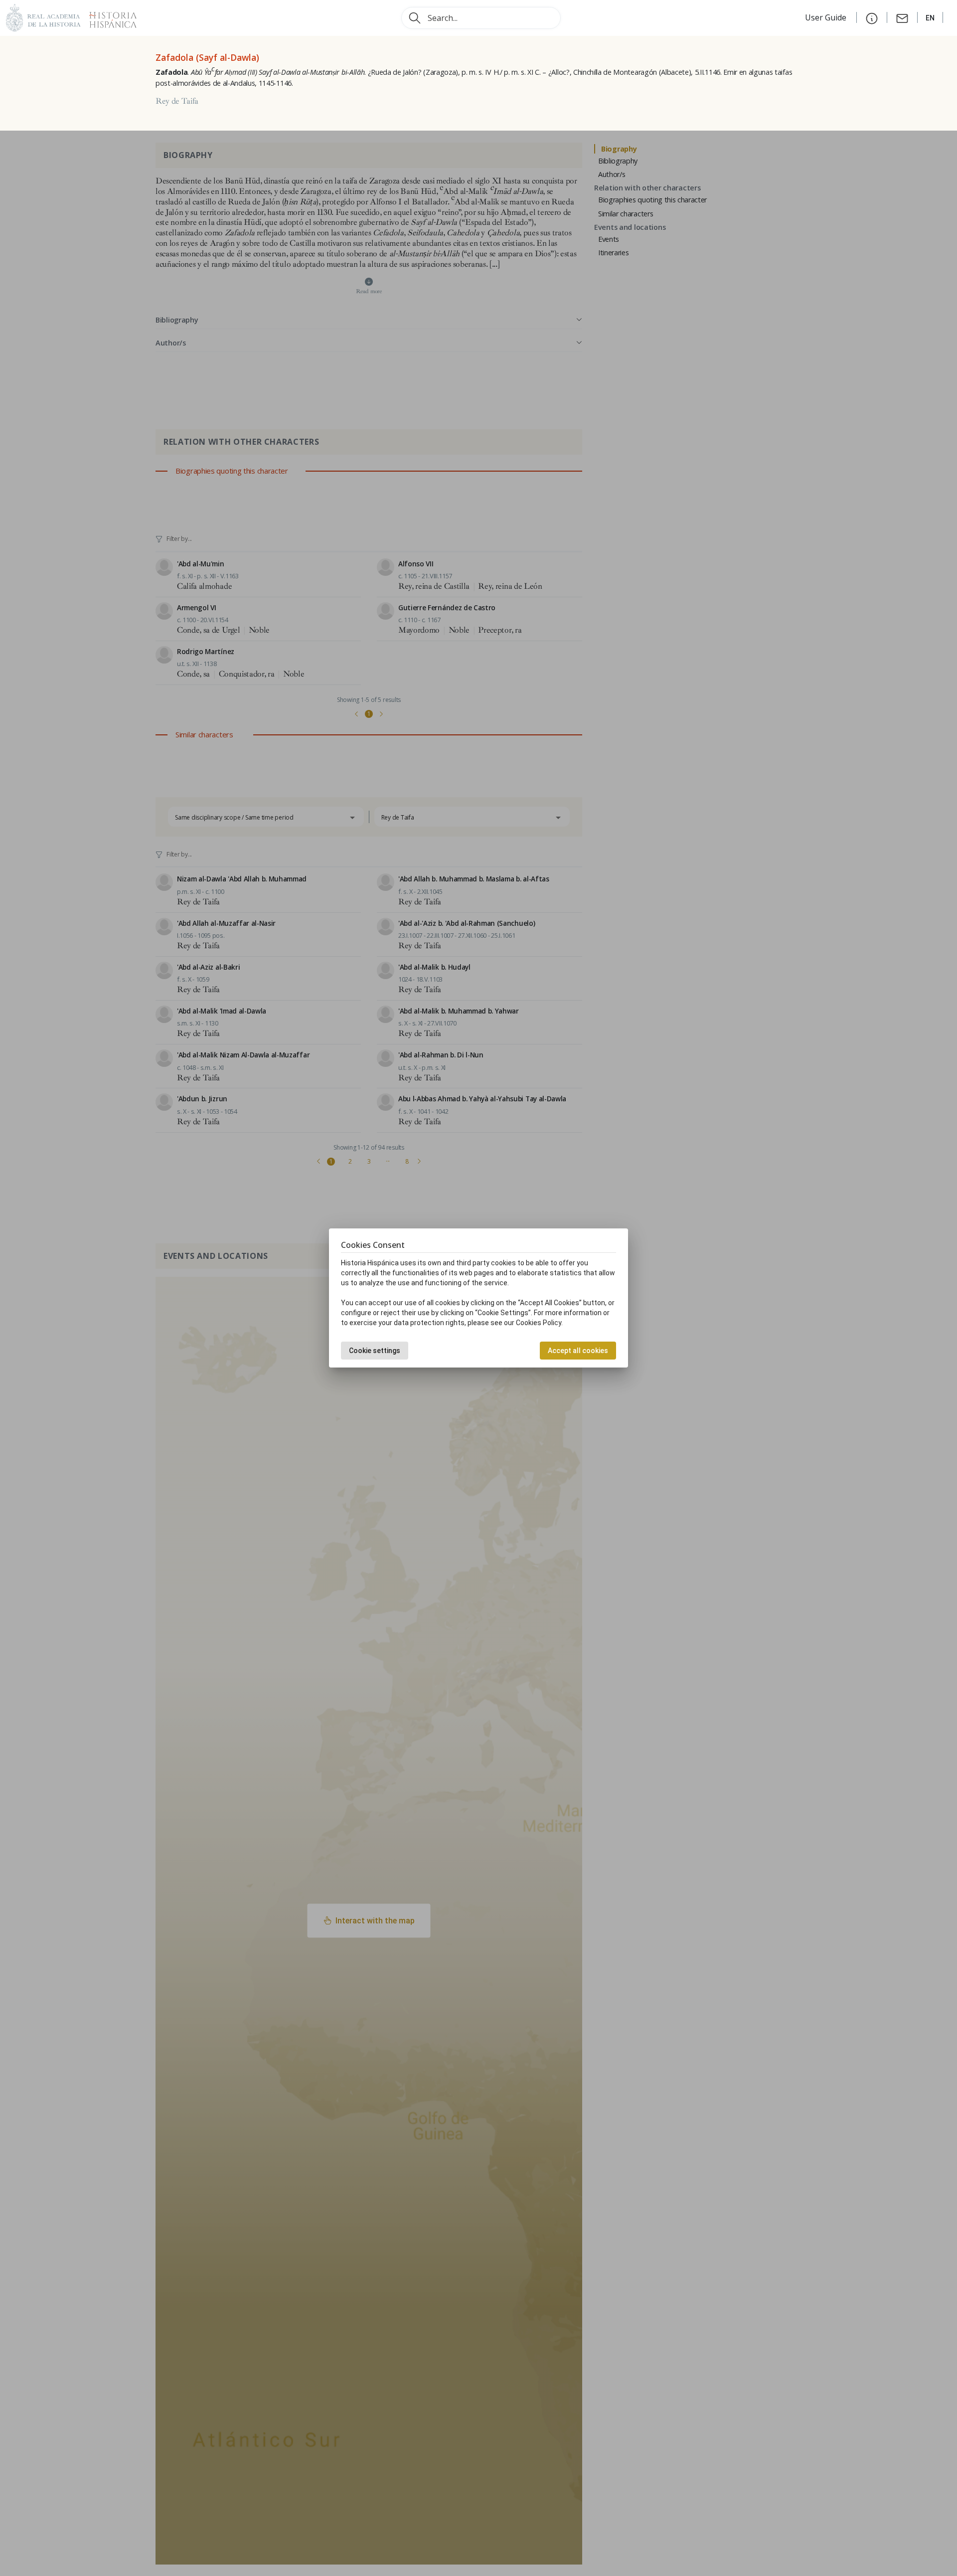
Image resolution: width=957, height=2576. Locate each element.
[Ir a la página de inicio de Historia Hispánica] (109, 17)
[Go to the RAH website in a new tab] (43, 17)
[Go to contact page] (902, 17)
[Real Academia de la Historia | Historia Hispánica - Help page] (872, 17)
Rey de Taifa (177, 101)
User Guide (827, 17)
